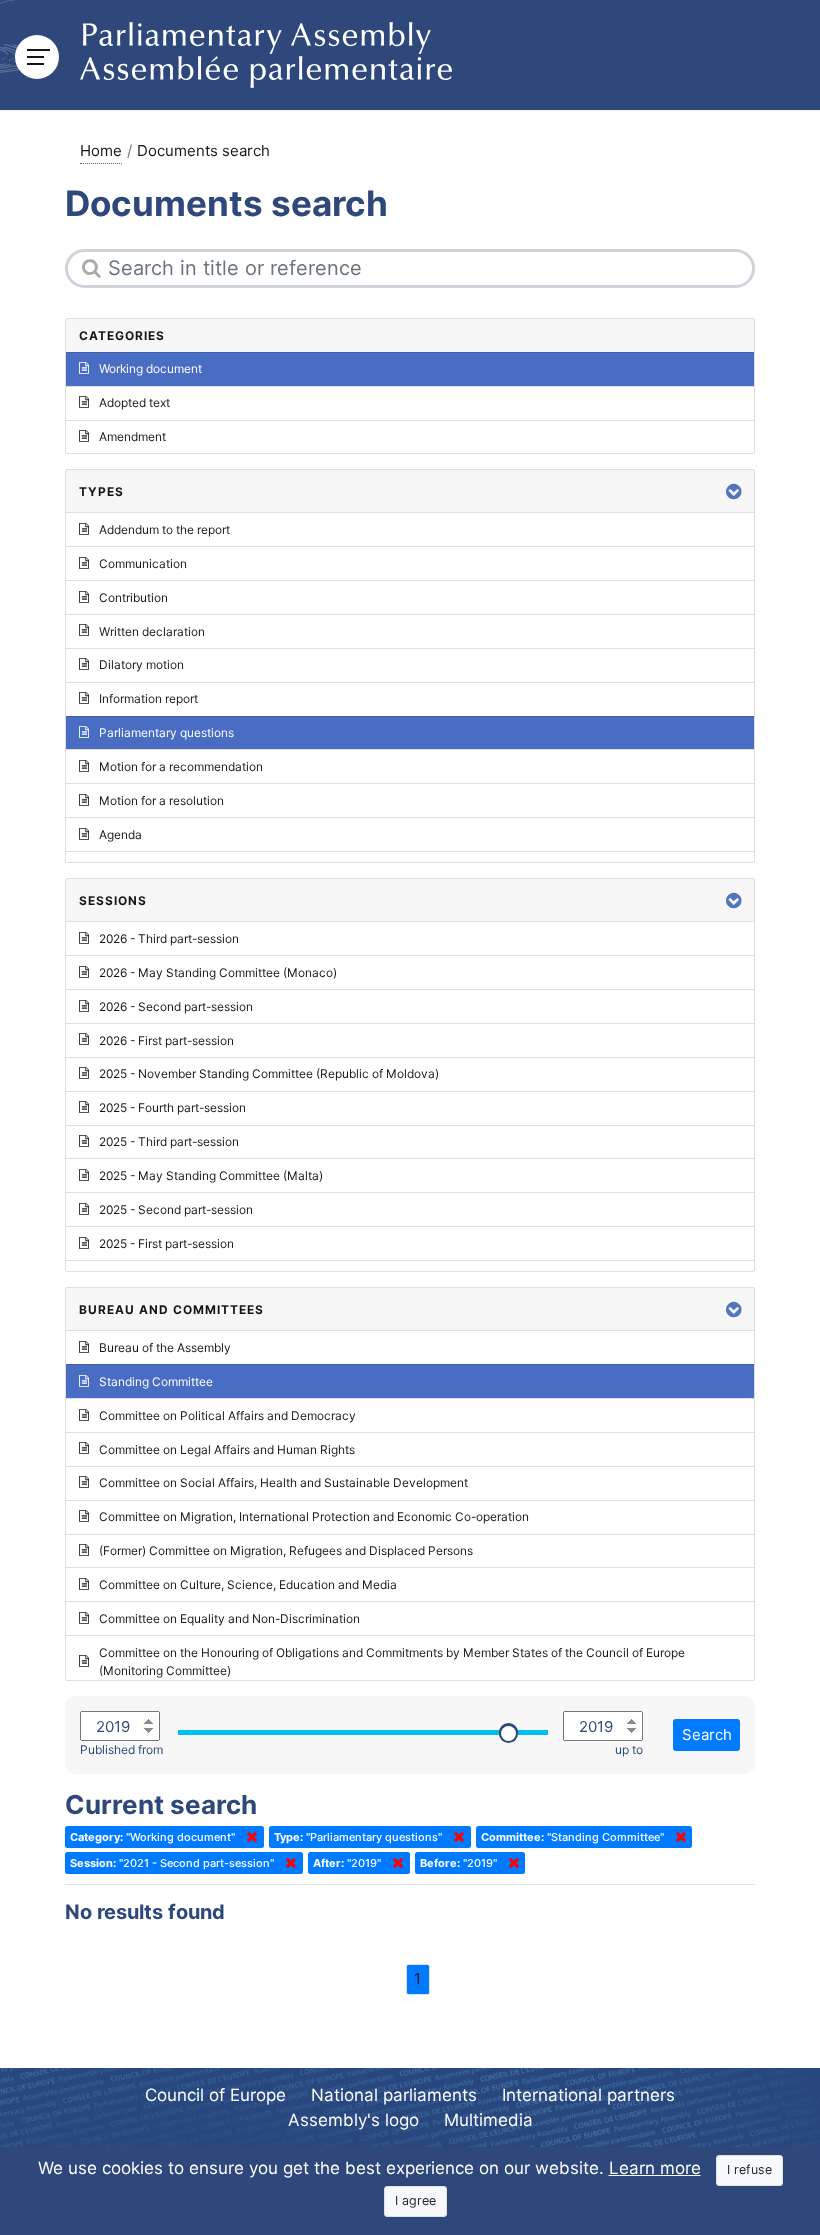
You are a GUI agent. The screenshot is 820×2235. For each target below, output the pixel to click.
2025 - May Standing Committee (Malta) (211, 1175)
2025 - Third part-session (169, 1141)
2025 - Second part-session (176, 1209)
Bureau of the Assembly (165, 1347)
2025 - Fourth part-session (172, 1107)
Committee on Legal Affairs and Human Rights (227, 1449)
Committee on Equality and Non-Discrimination (229, 1618)
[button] (734, 491)
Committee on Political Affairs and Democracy (227, 1415)
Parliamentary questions (166, 732)
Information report (148, 698)
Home (101, 150)
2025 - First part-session (166, 1243)
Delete (248, 1837)
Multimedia (488, 2120)
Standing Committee (156, 1381)
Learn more (655, 2168)
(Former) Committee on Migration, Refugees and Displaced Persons (286, 1550)
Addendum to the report (164, 529)
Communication (143, 563)
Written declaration (152, 631)
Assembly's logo (353, 2120)
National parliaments (394, 2095)
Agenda (120, 834)
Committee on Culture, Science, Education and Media (248, 1584)
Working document (150, 368)
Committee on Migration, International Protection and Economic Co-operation (314, 1516)
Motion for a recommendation (181, 766)
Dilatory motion (141, 664)
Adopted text (134, 402)
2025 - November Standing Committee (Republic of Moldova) (269, 1073)
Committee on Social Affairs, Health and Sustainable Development (283, 1482)
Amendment (132, 436)
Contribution (133, 597)
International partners (588, 2095)
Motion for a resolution (161, 800)
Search (707, 1734)
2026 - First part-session (166, 1040)
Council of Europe (215, 2095)
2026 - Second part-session (176, 1006)
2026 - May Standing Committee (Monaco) (218, 972)
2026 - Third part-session (169, 938)
